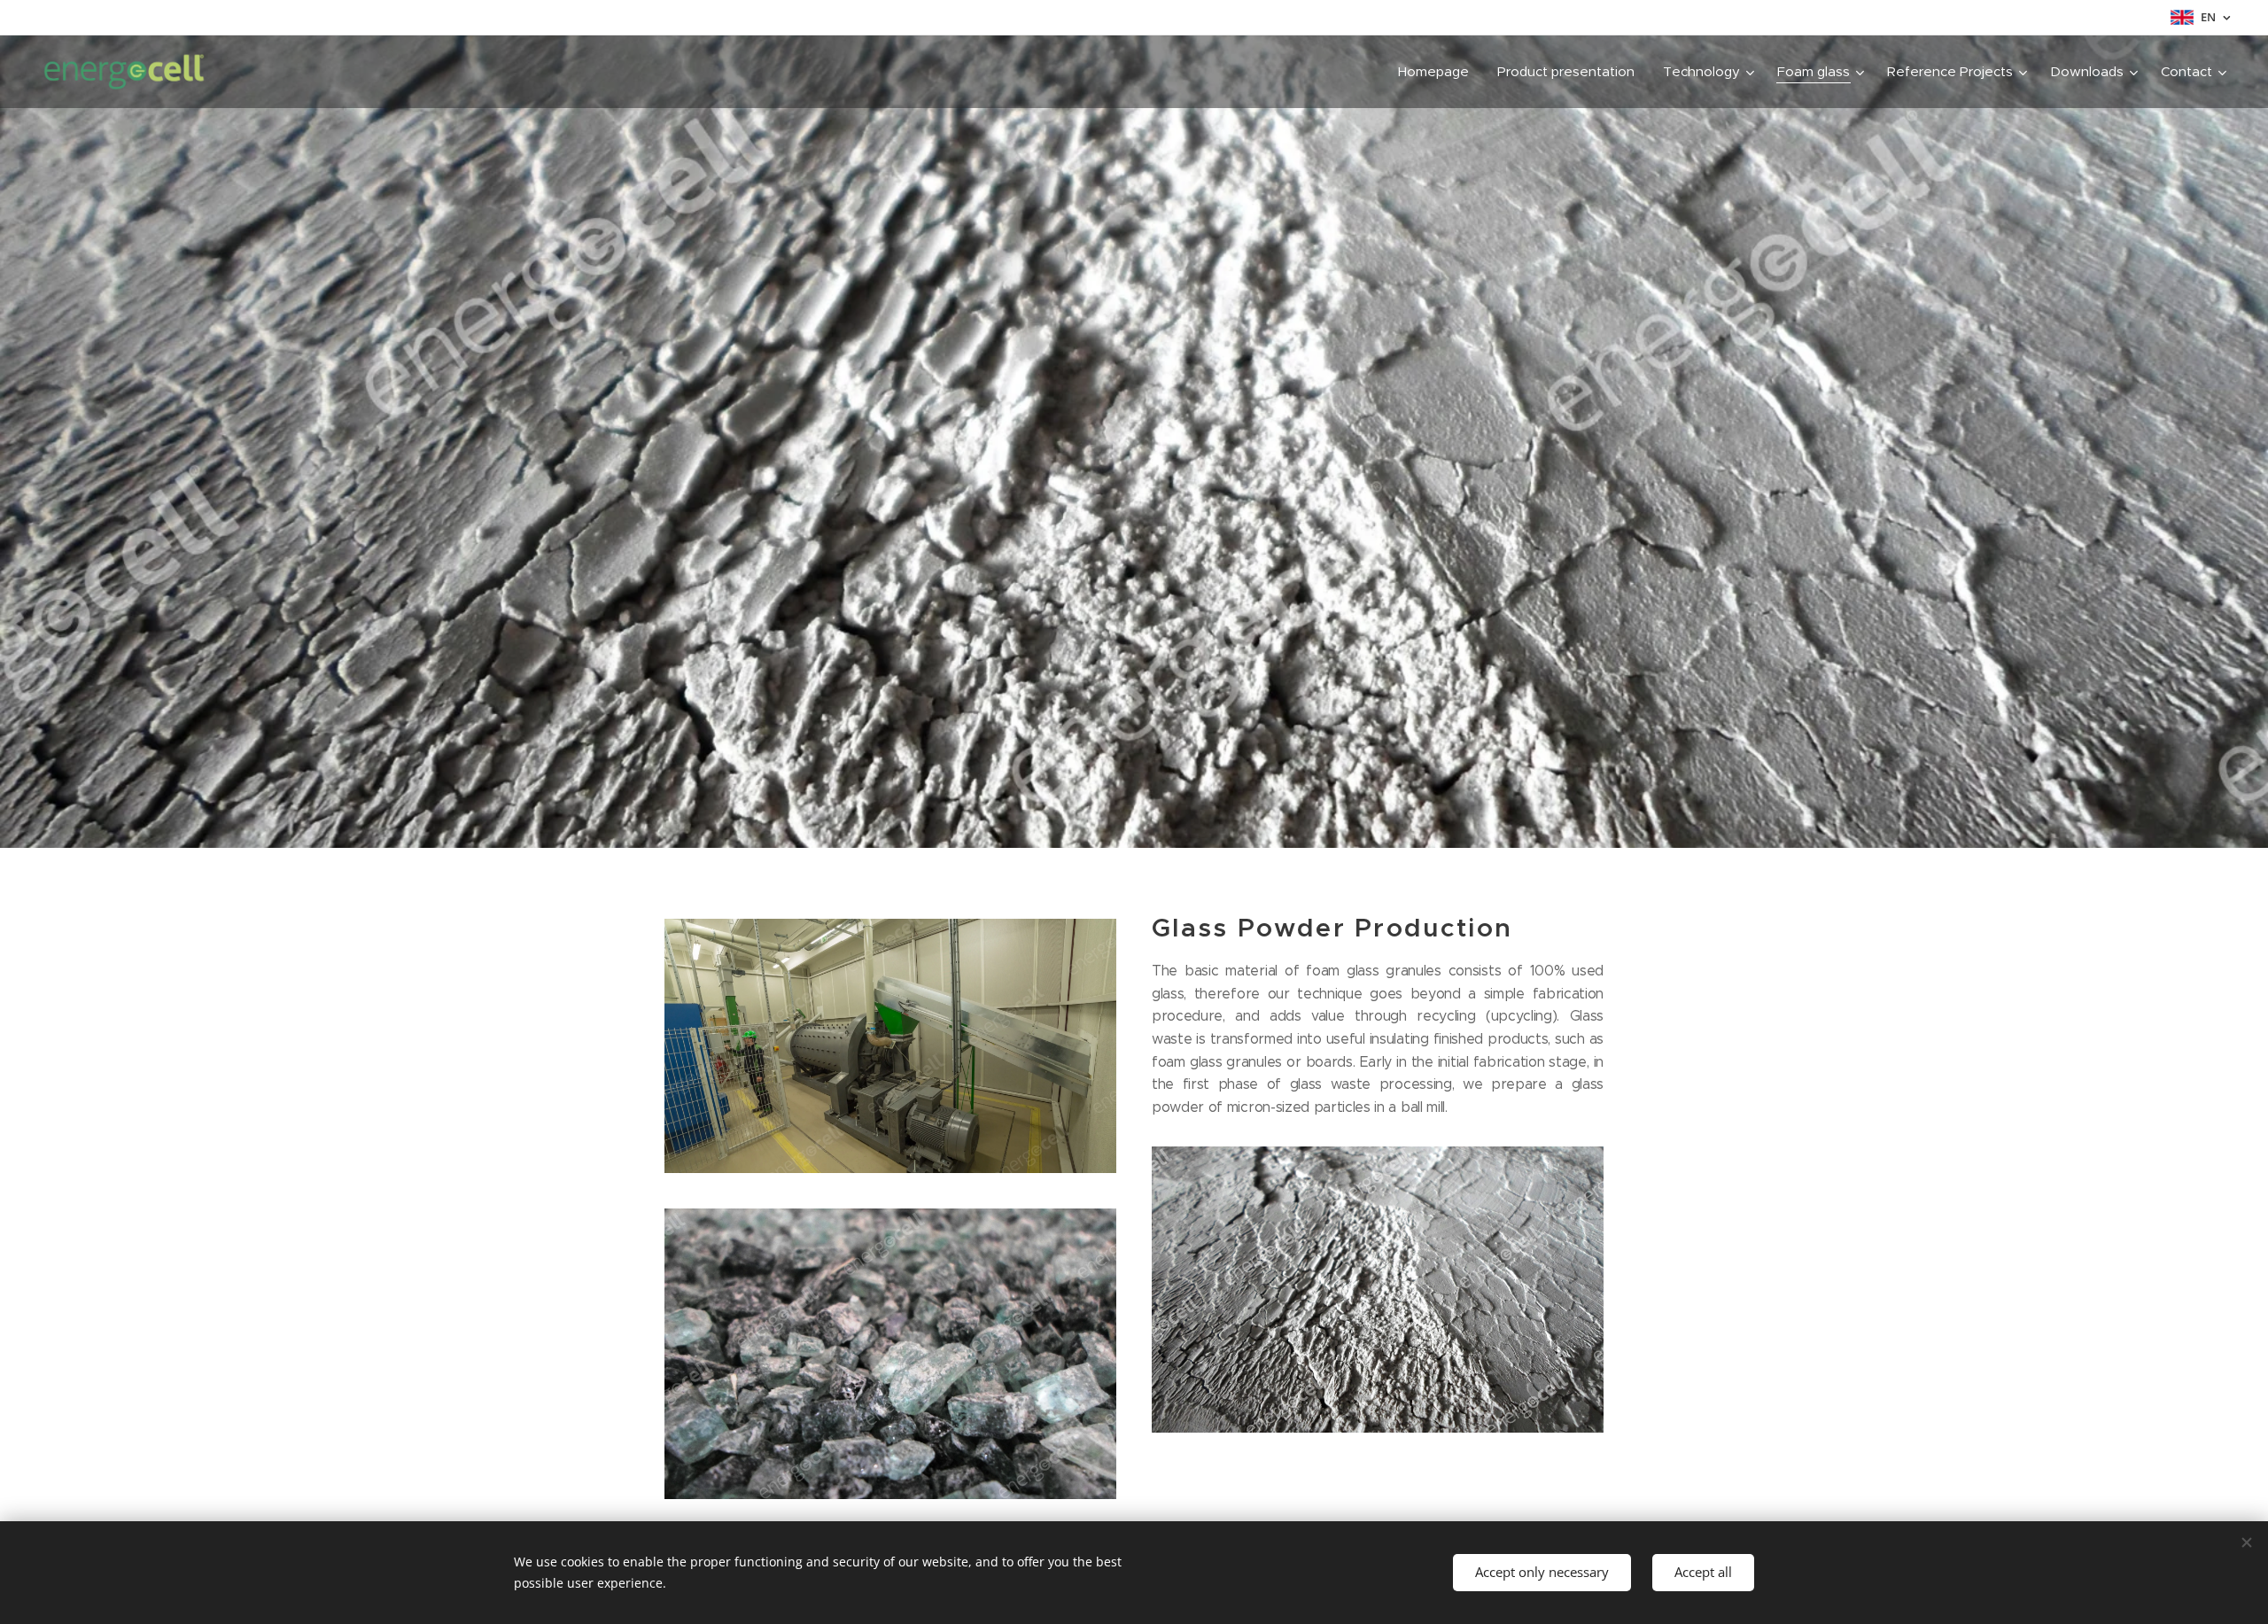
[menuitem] (1438, 72)
